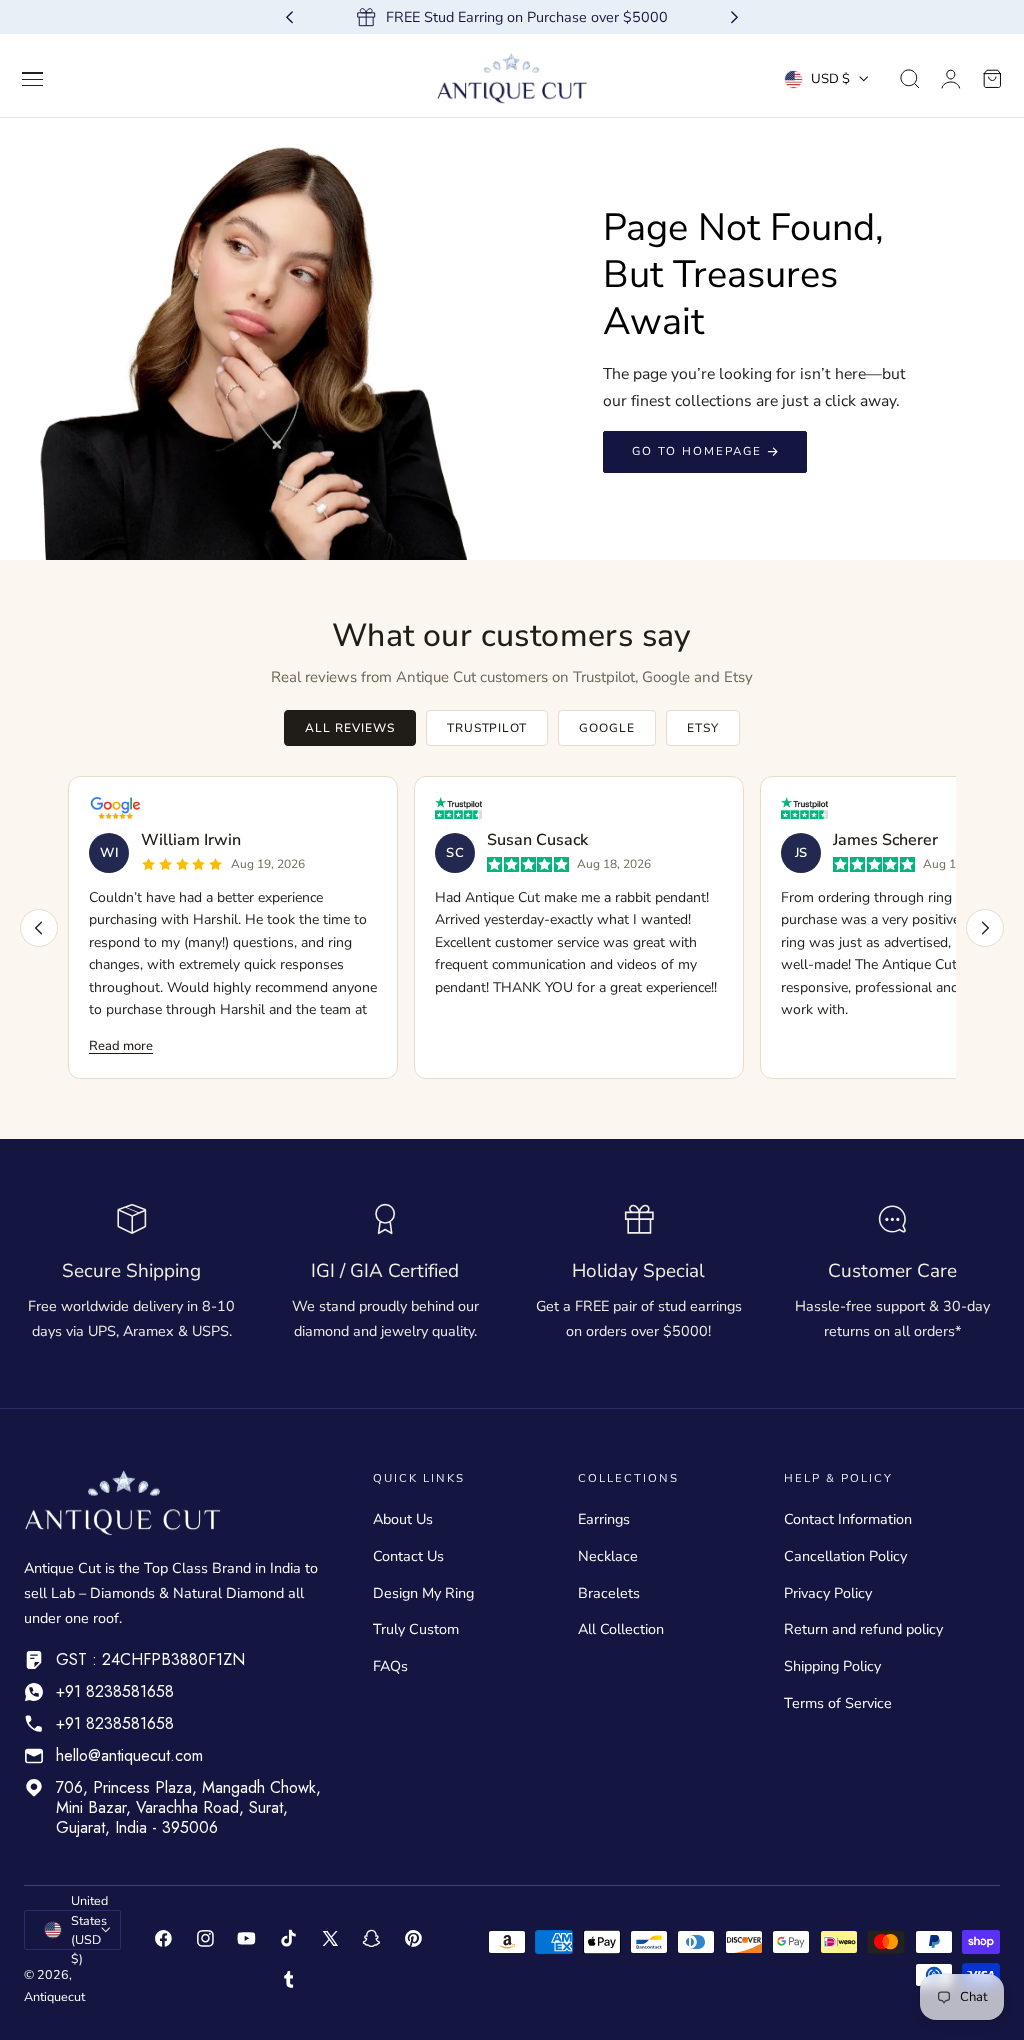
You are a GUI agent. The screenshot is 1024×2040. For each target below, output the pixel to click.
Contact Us (408, 1556)
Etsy (703, 728)
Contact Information (848, 1519)
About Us (403, 1519)
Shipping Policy (832, 1666)
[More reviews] (985, 928)
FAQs (390, 1666)
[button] (33, 79)
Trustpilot (487, 728)
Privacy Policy (828, 1593)
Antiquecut (54, 1996)
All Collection (621, 1630)
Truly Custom (416, 1630)
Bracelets (609, 1593)
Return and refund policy (863, 1630)
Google (607, 728)
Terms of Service (838, 1703)
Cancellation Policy (845, 1556)
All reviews (350, 728)
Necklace (608, 1556)
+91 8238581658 (115, 1691)
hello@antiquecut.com (129, 1755)
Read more (121, 1046)
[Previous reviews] (39, 928)
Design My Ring (423, 1593)
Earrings (604, 1519)
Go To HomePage (697, 451)
